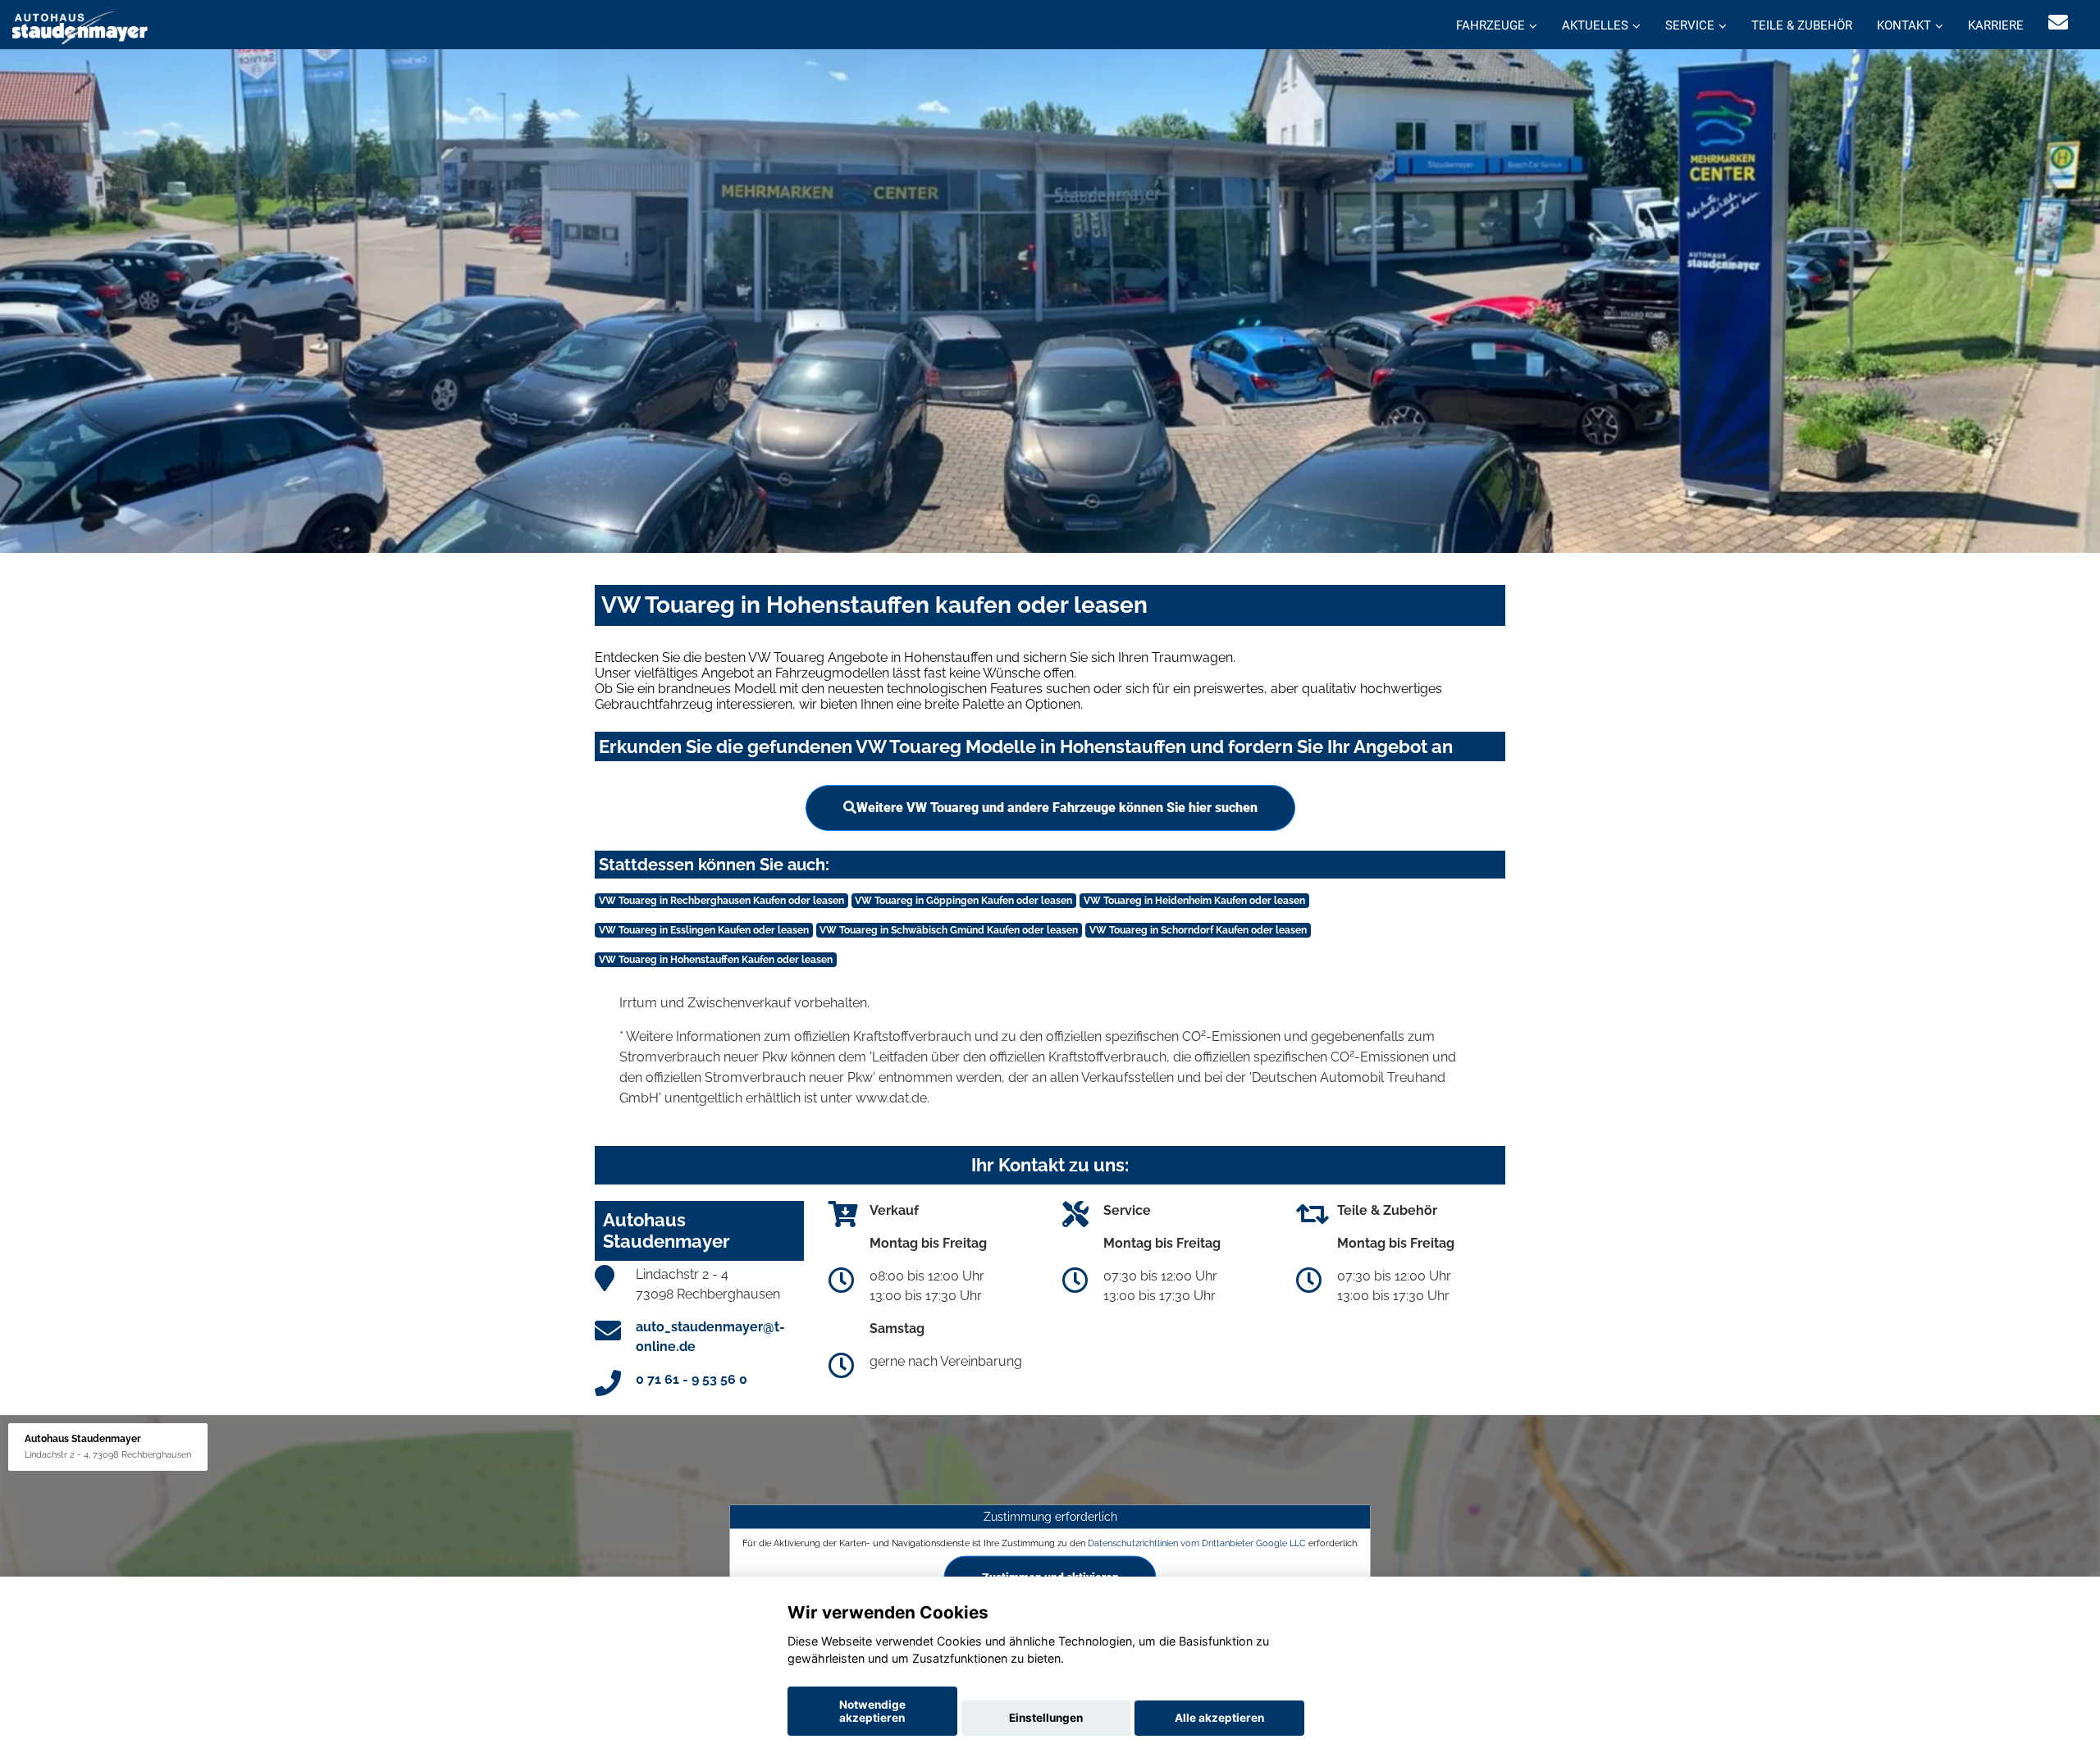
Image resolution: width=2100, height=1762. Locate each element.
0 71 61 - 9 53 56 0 (692, 1379)
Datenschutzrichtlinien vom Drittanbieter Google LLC (1197, 1542)
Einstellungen (1046, 1718)
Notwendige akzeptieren (872, 1711)
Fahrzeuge (1491, 25)
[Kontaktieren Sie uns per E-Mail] (2058, 23)
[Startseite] (80, 27)
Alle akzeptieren (1219, 1718)
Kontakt (1904, 25)
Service (1690, 25)
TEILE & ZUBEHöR (1802, 25)
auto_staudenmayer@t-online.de (710, 1337)
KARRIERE (1996, 25)
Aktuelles (1595, 25)
